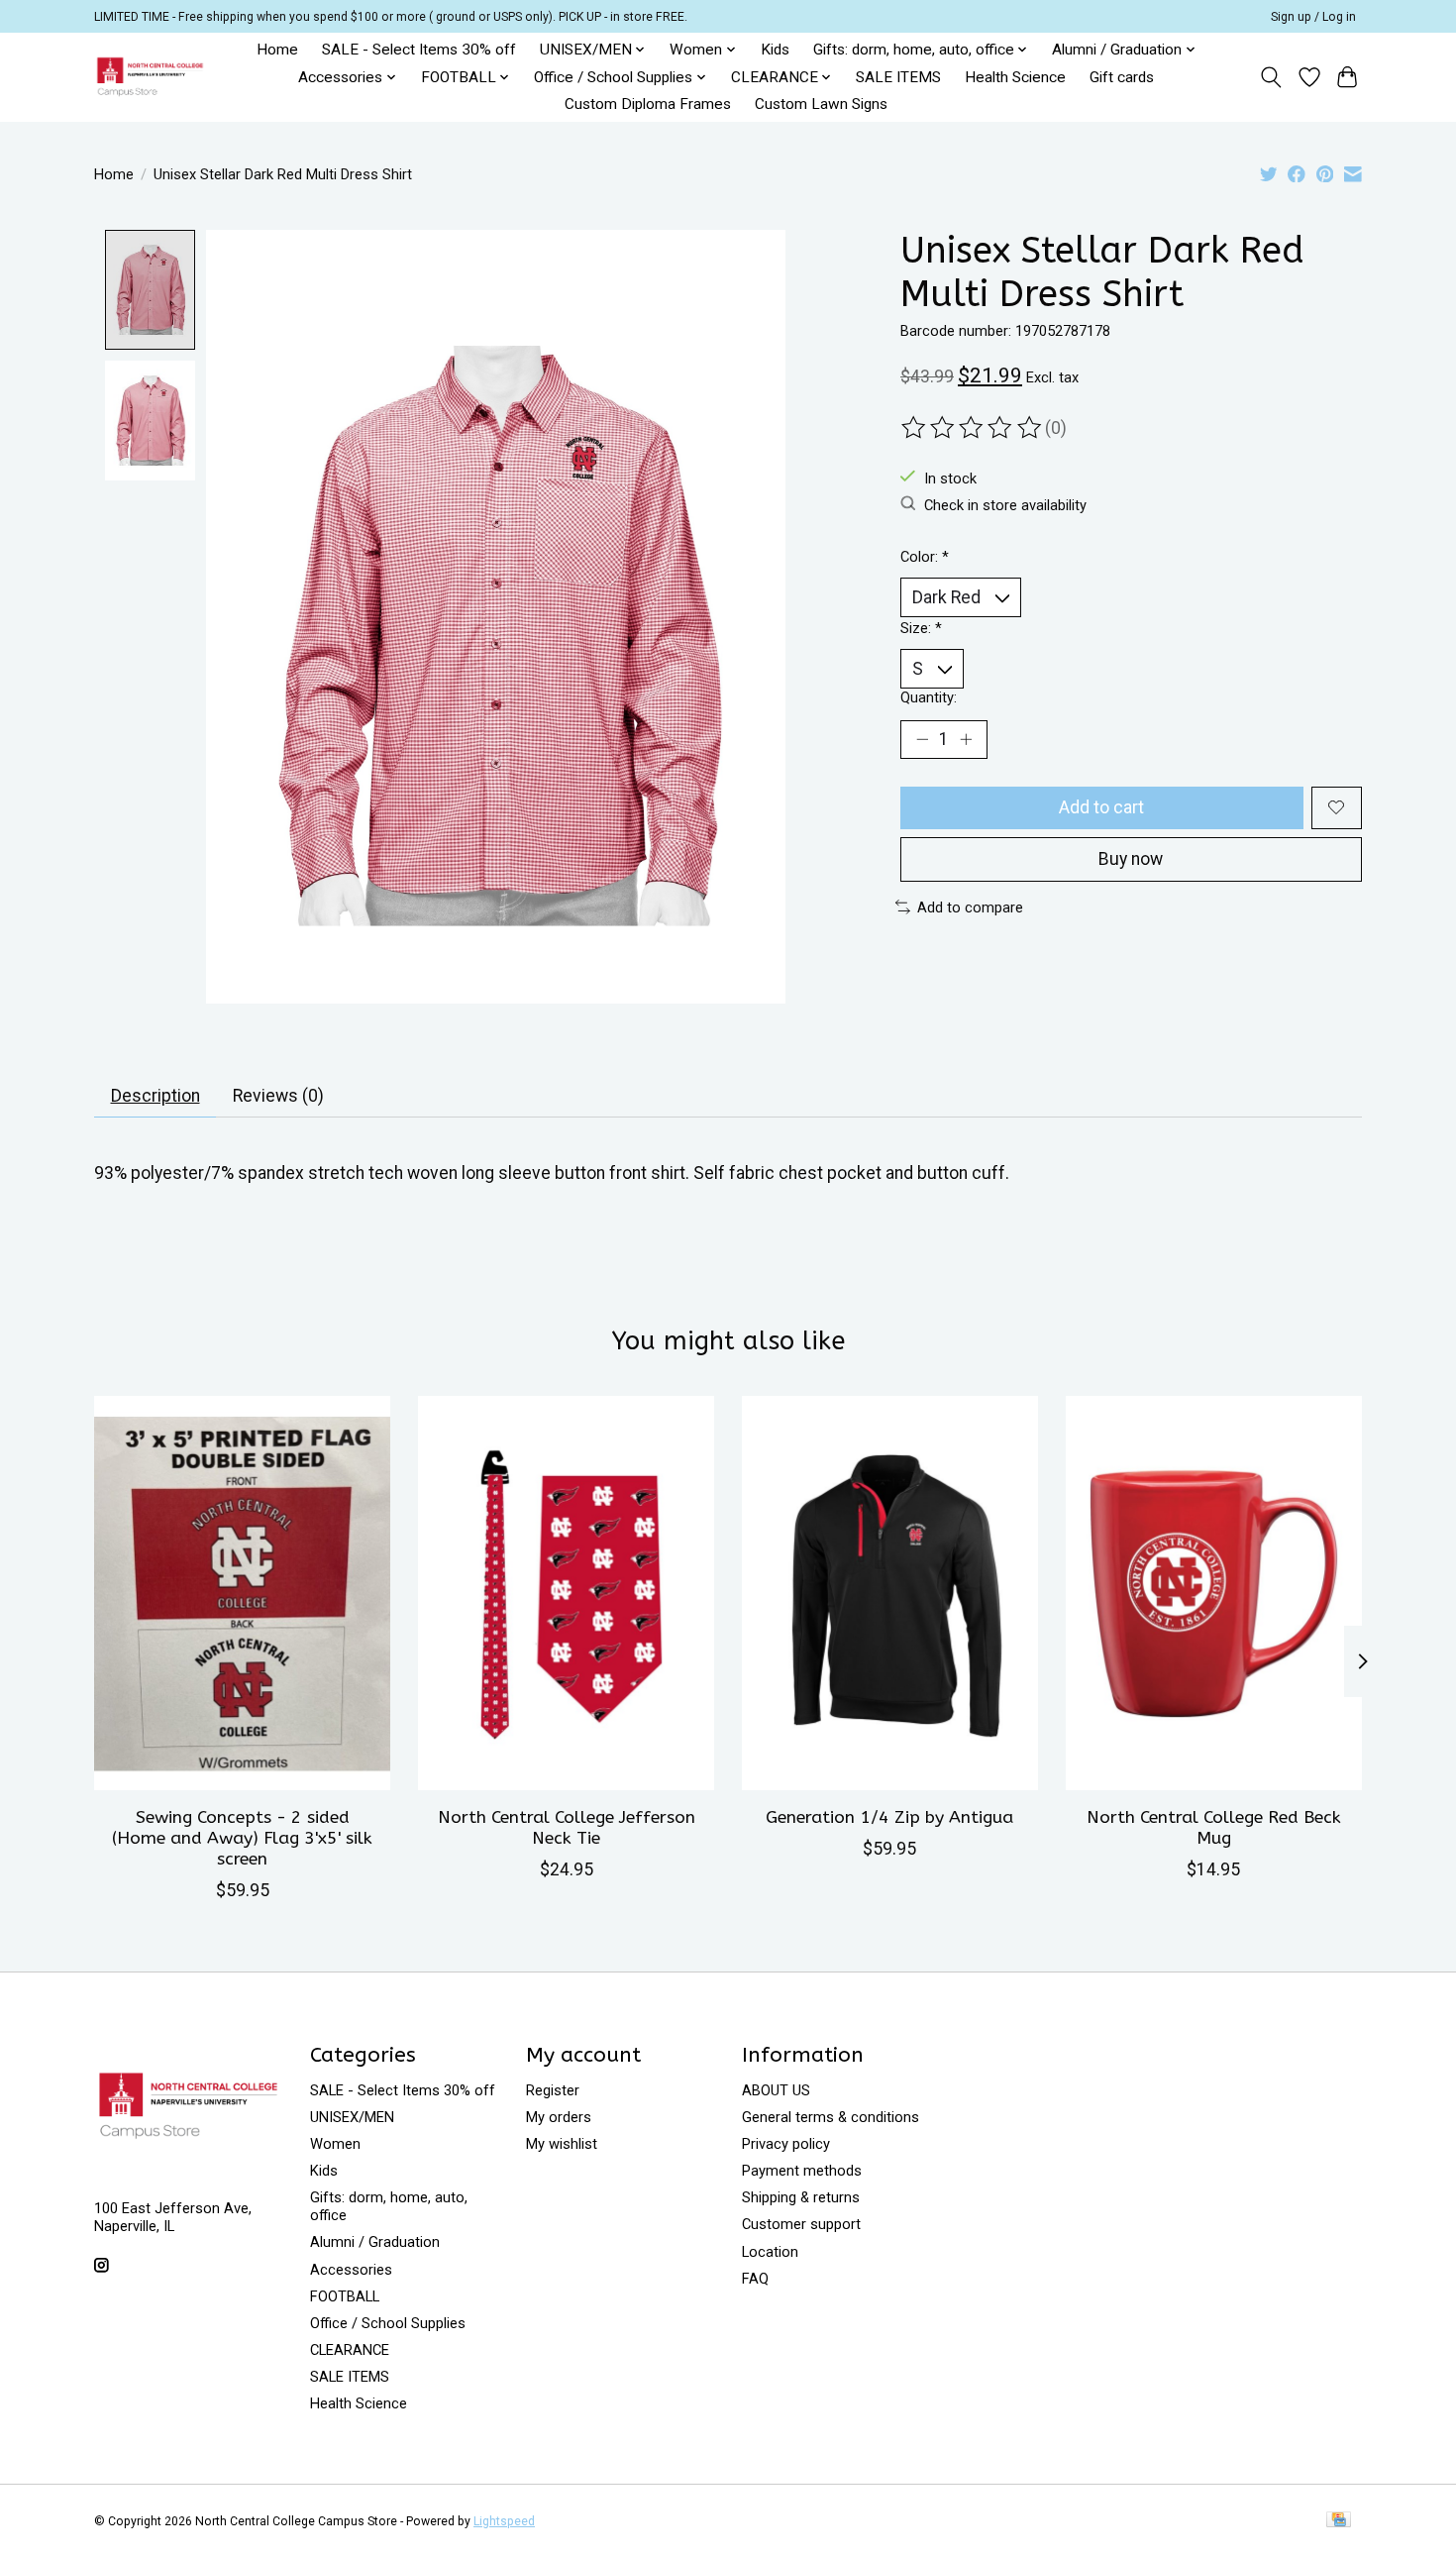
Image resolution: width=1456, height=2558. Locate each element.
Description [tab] (156, 1096)
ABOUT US (776, 2090)
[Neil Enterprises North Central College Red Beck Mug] (1214, 1593)
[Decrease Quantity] (922, 739)
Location (770, 2252)
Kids (775, 50)
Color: (925, 557)
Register (553, 2090)
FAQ (755, 2279)
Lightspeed (504, 2521)
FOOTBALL (345, 2296)
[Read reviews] (973, 428)
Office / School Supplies (388, 2323)
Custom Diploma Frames (648, 104)
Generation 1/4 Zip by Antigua (889, 1817)
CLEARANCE (350, 2350)
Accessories (351, 2270)
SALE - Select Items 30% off (419, 50)
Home (277, 50)
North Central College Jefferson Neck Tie (567, 1828)
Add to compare (970, 907)
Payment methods (802, 2171)
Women (335, 2144)
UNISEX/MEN (352, 2117)
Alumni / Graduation (375, 2242)
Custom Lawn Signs (821, 104)
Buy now (1131, 859)
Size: (921, 628)
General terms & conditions (831, 2117)
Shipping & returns (801, 2197)
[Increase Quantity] (966, 739)
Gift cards (1122, 77)
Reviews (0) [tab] (278, 1096)
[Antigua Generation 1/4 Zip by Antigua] (890, 1593)
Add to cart (1101, 807)
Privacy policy (786, 2144)
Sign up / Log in (1313, 17)
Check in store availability (1005, 505)
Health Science (1015, 77)
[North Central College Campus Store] (150, 77)
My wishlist (562, 2144)
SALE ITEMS (898, 77)
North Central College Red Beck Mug (1214, 1828)
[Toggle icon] (1271, 77)
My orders (559, 2117)
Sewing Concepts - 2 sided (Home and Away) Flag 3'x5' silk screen (242, 1838)
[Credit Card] (1339, 2521)
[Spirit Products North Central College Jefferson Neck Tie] (566, 1593)
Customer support (801, 2224)
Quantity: (929, 697)
